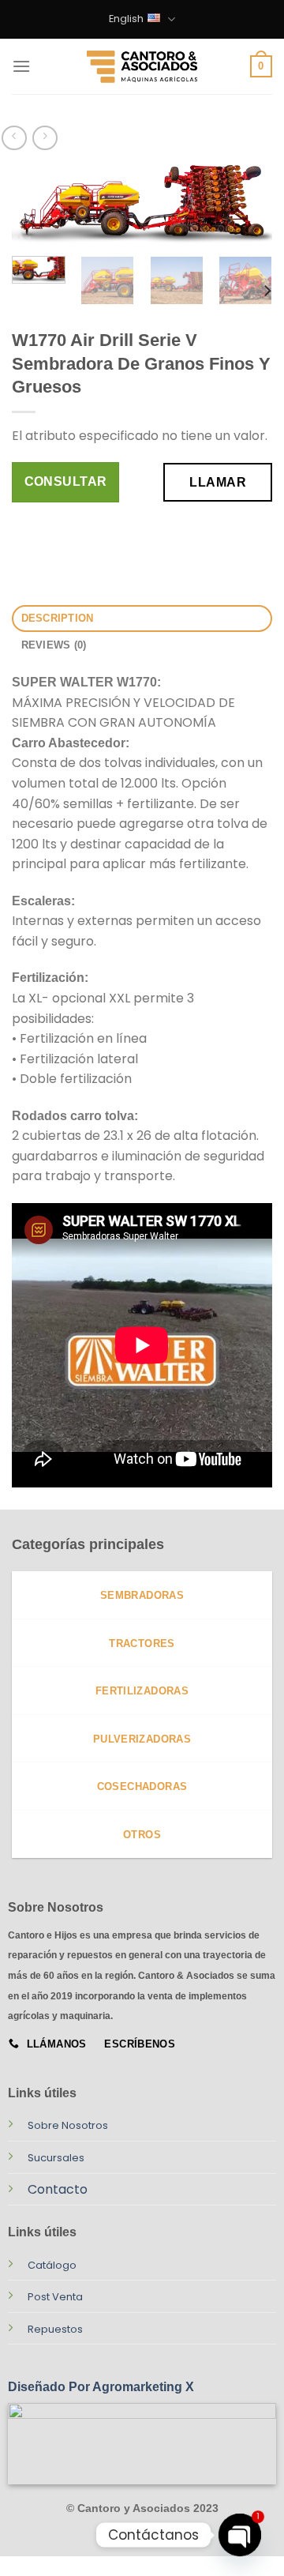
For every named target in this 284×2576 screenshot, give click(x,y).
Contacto (58, 2189)
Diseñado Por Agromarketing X (101, 2387)
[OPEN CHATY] (240, 2535)
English (126, 19)
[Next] (247, 211)
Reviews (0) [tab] (54, 645)
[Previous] (37, 211)
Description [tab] (58, 618)
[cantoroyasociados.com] (142, 66)
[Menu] (21, 66)
